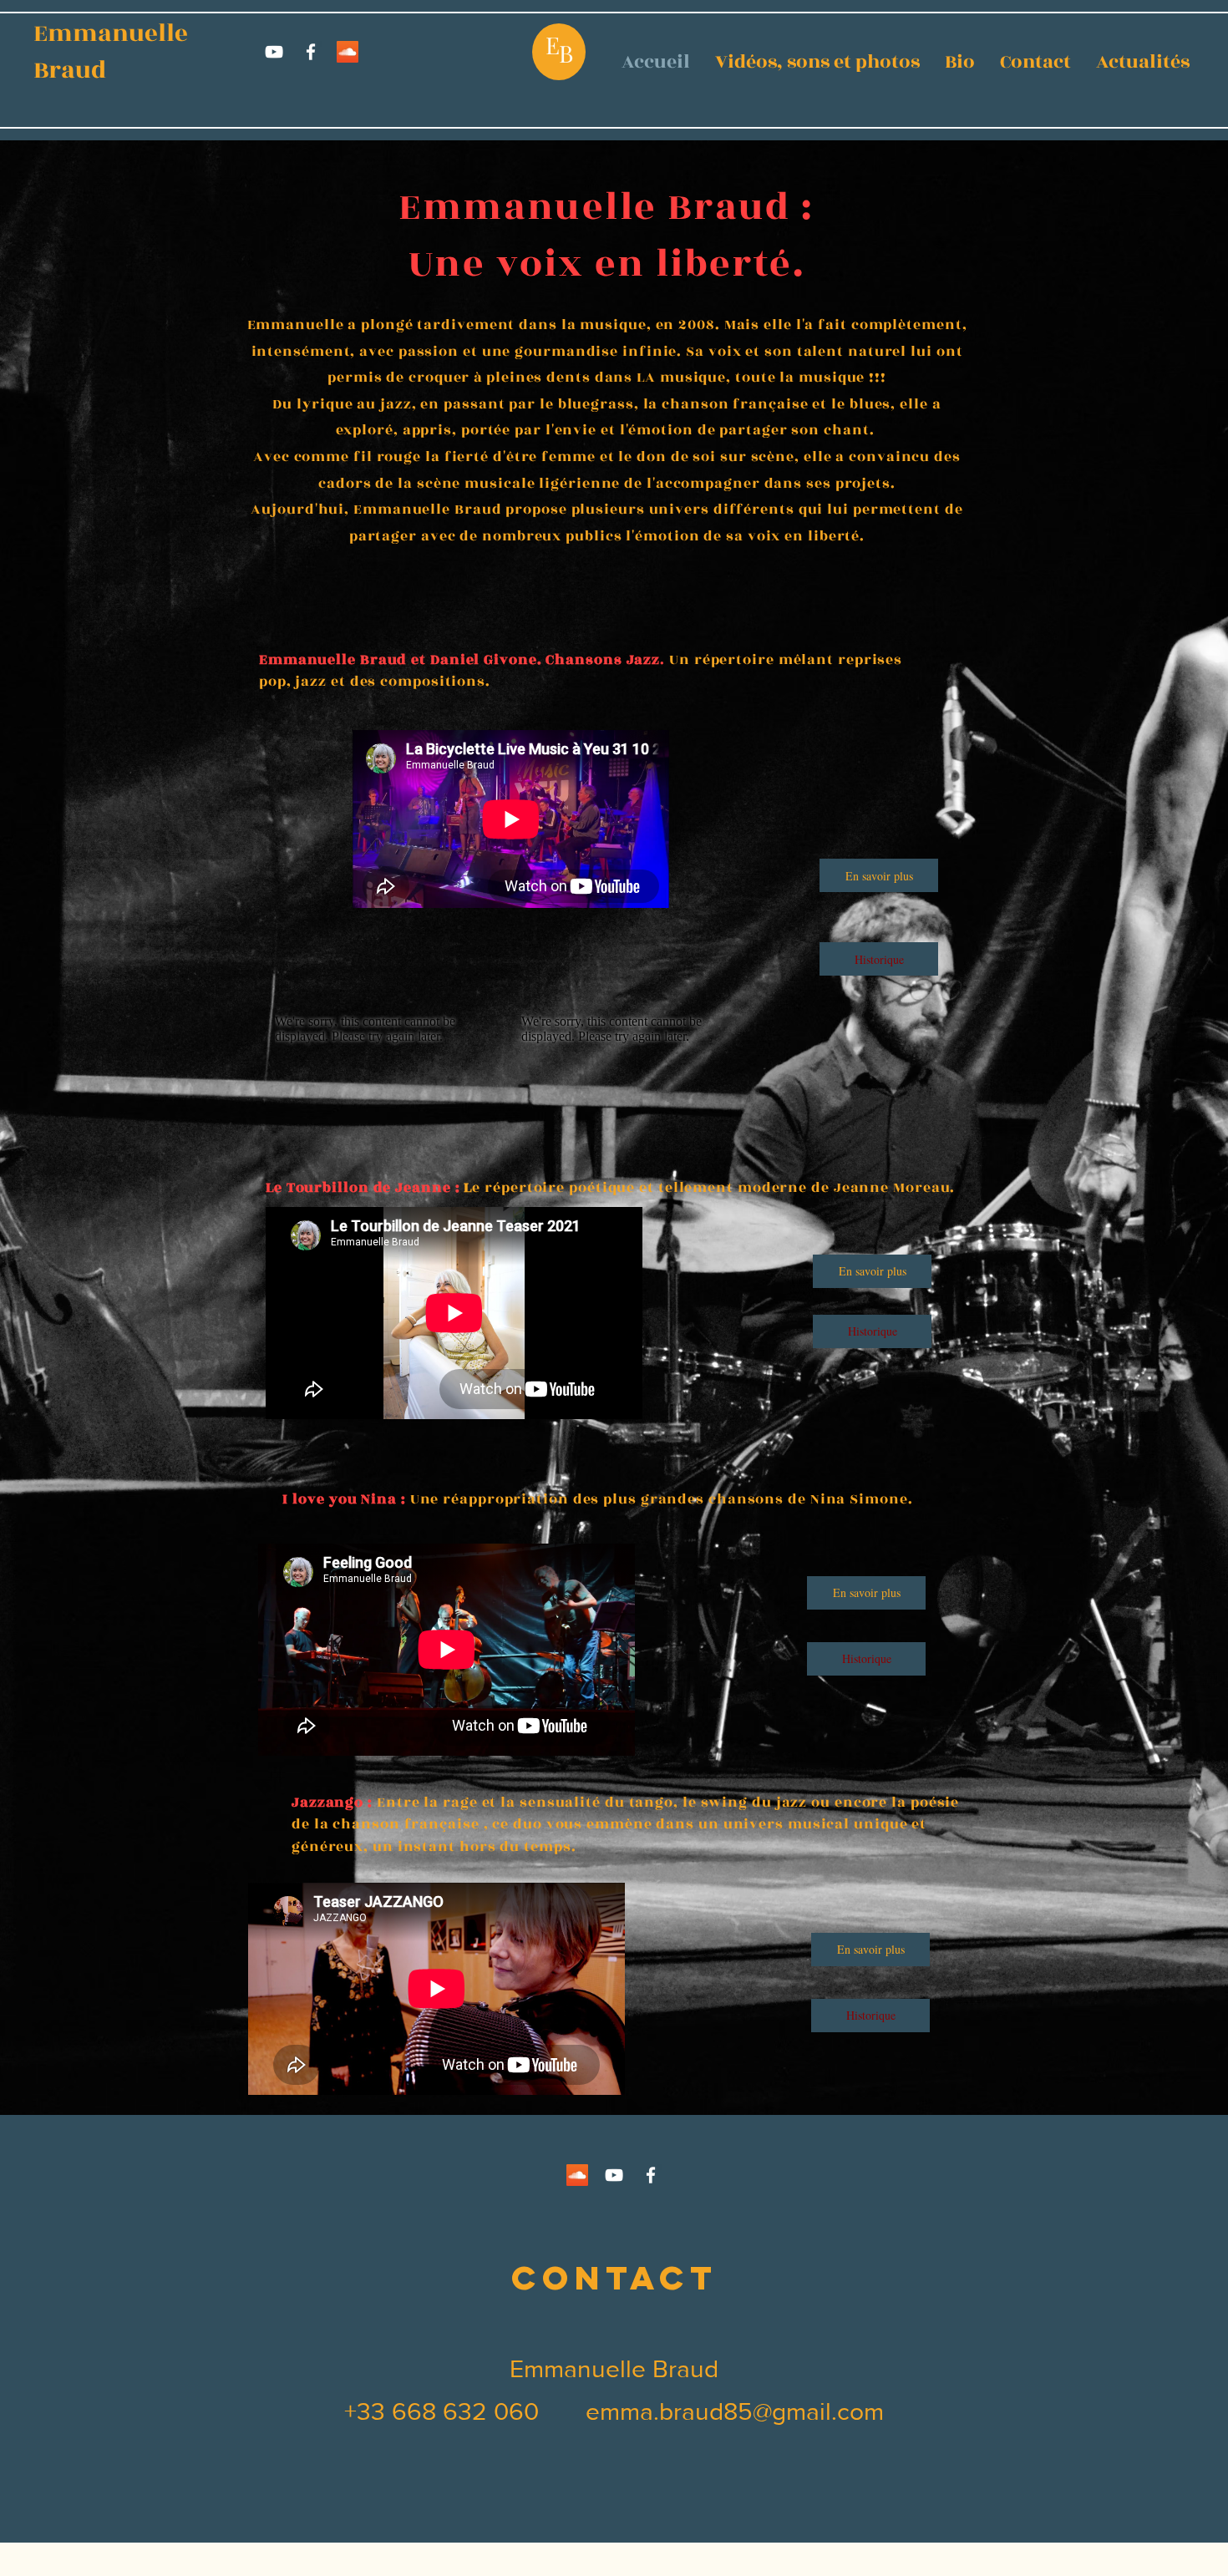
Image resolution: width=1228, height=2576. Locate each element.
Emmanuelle (105, 33)
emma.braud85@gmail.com (735, 2411)
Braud (64, 70)
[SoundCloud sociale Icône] (348, 52)
